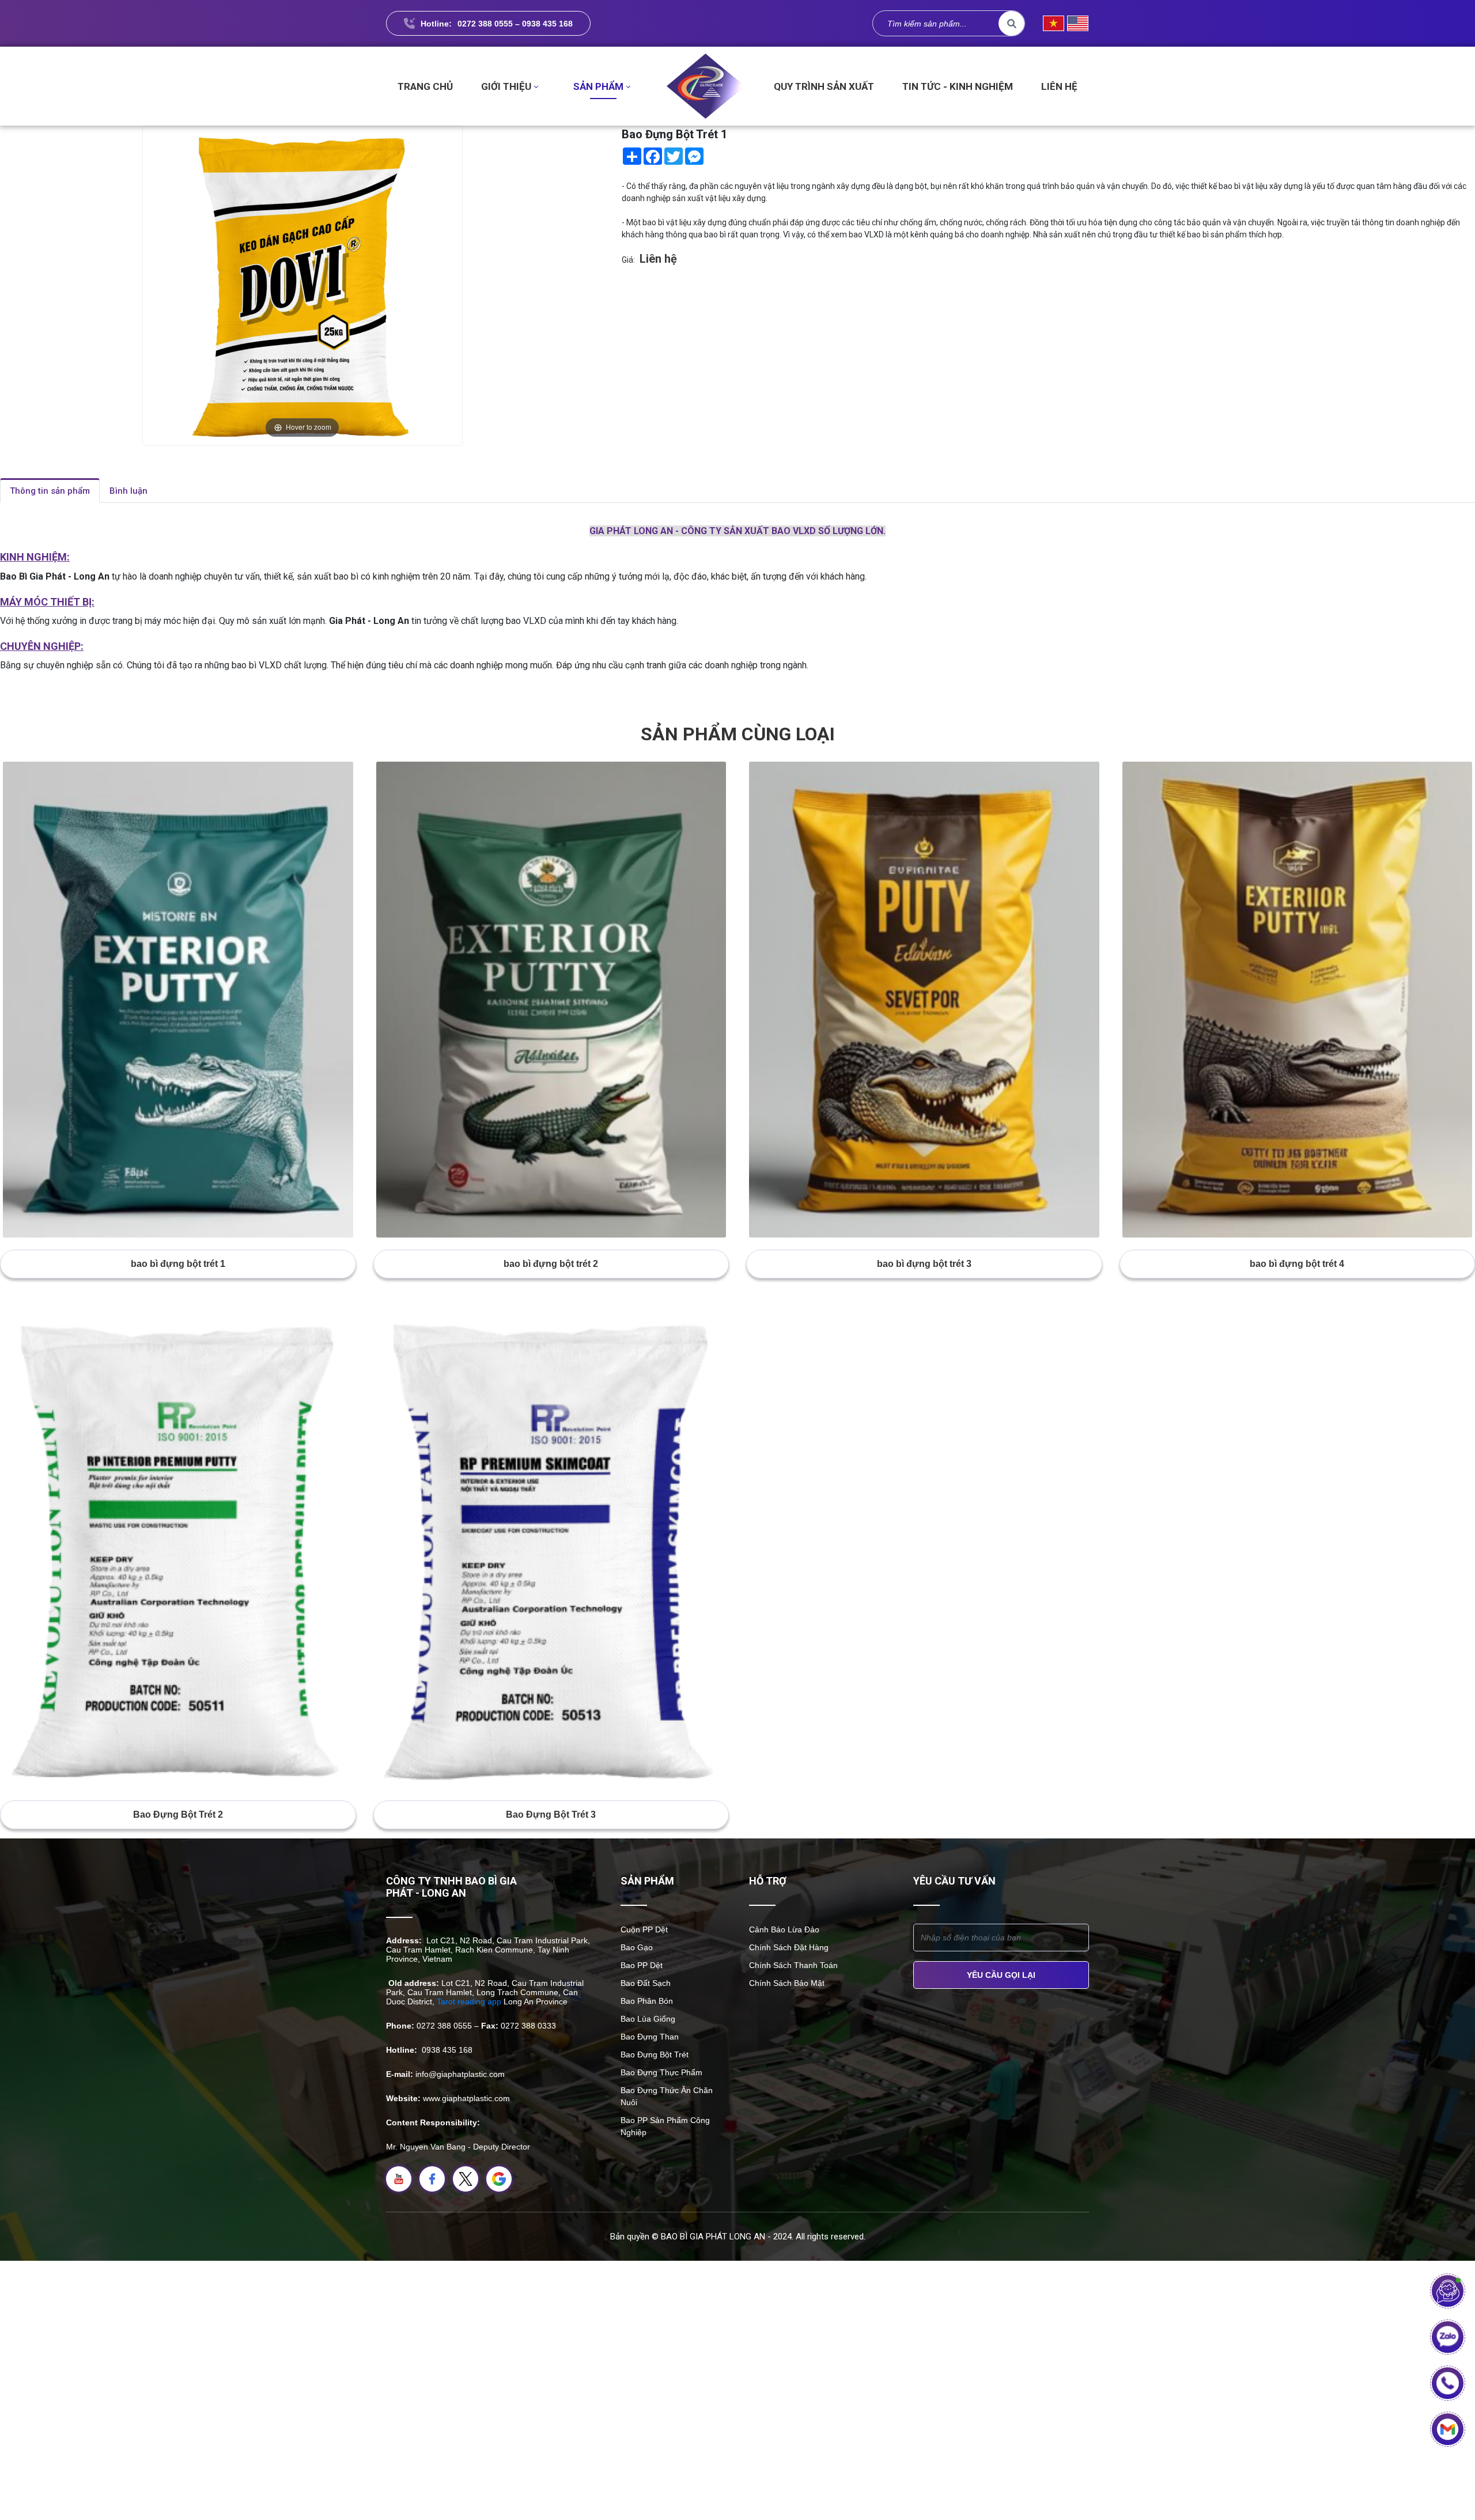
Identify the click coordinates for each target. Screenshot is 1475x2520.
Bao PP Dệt (642, 1965)
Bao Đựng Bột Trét (655, 2054)
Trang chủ (425, 86)
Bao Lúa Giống (648, 2019)
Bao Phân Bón (647, 2001)
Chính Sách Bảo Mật (787, 1983)
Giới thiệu (506, 86)
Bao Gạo (637, 1947)
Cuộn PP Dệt (644, 1929)
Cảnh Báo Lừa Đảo (784, 1929)
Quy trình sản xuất (824, 86)
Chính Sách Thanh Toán (793, 1965)
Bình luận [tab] (128, 491)
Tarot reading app (469, 2001)
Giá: (628, 260)
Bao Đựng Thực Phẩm (661, 2072)
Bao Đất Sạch (646, 1983)
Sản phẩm (598, 86)
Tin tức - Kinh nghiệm (958, 86)
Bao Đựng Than (650, 2037)
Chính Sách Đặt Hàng (789, 1947)
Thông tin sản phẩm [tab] (50, 491)
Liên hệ (1059, 86)
